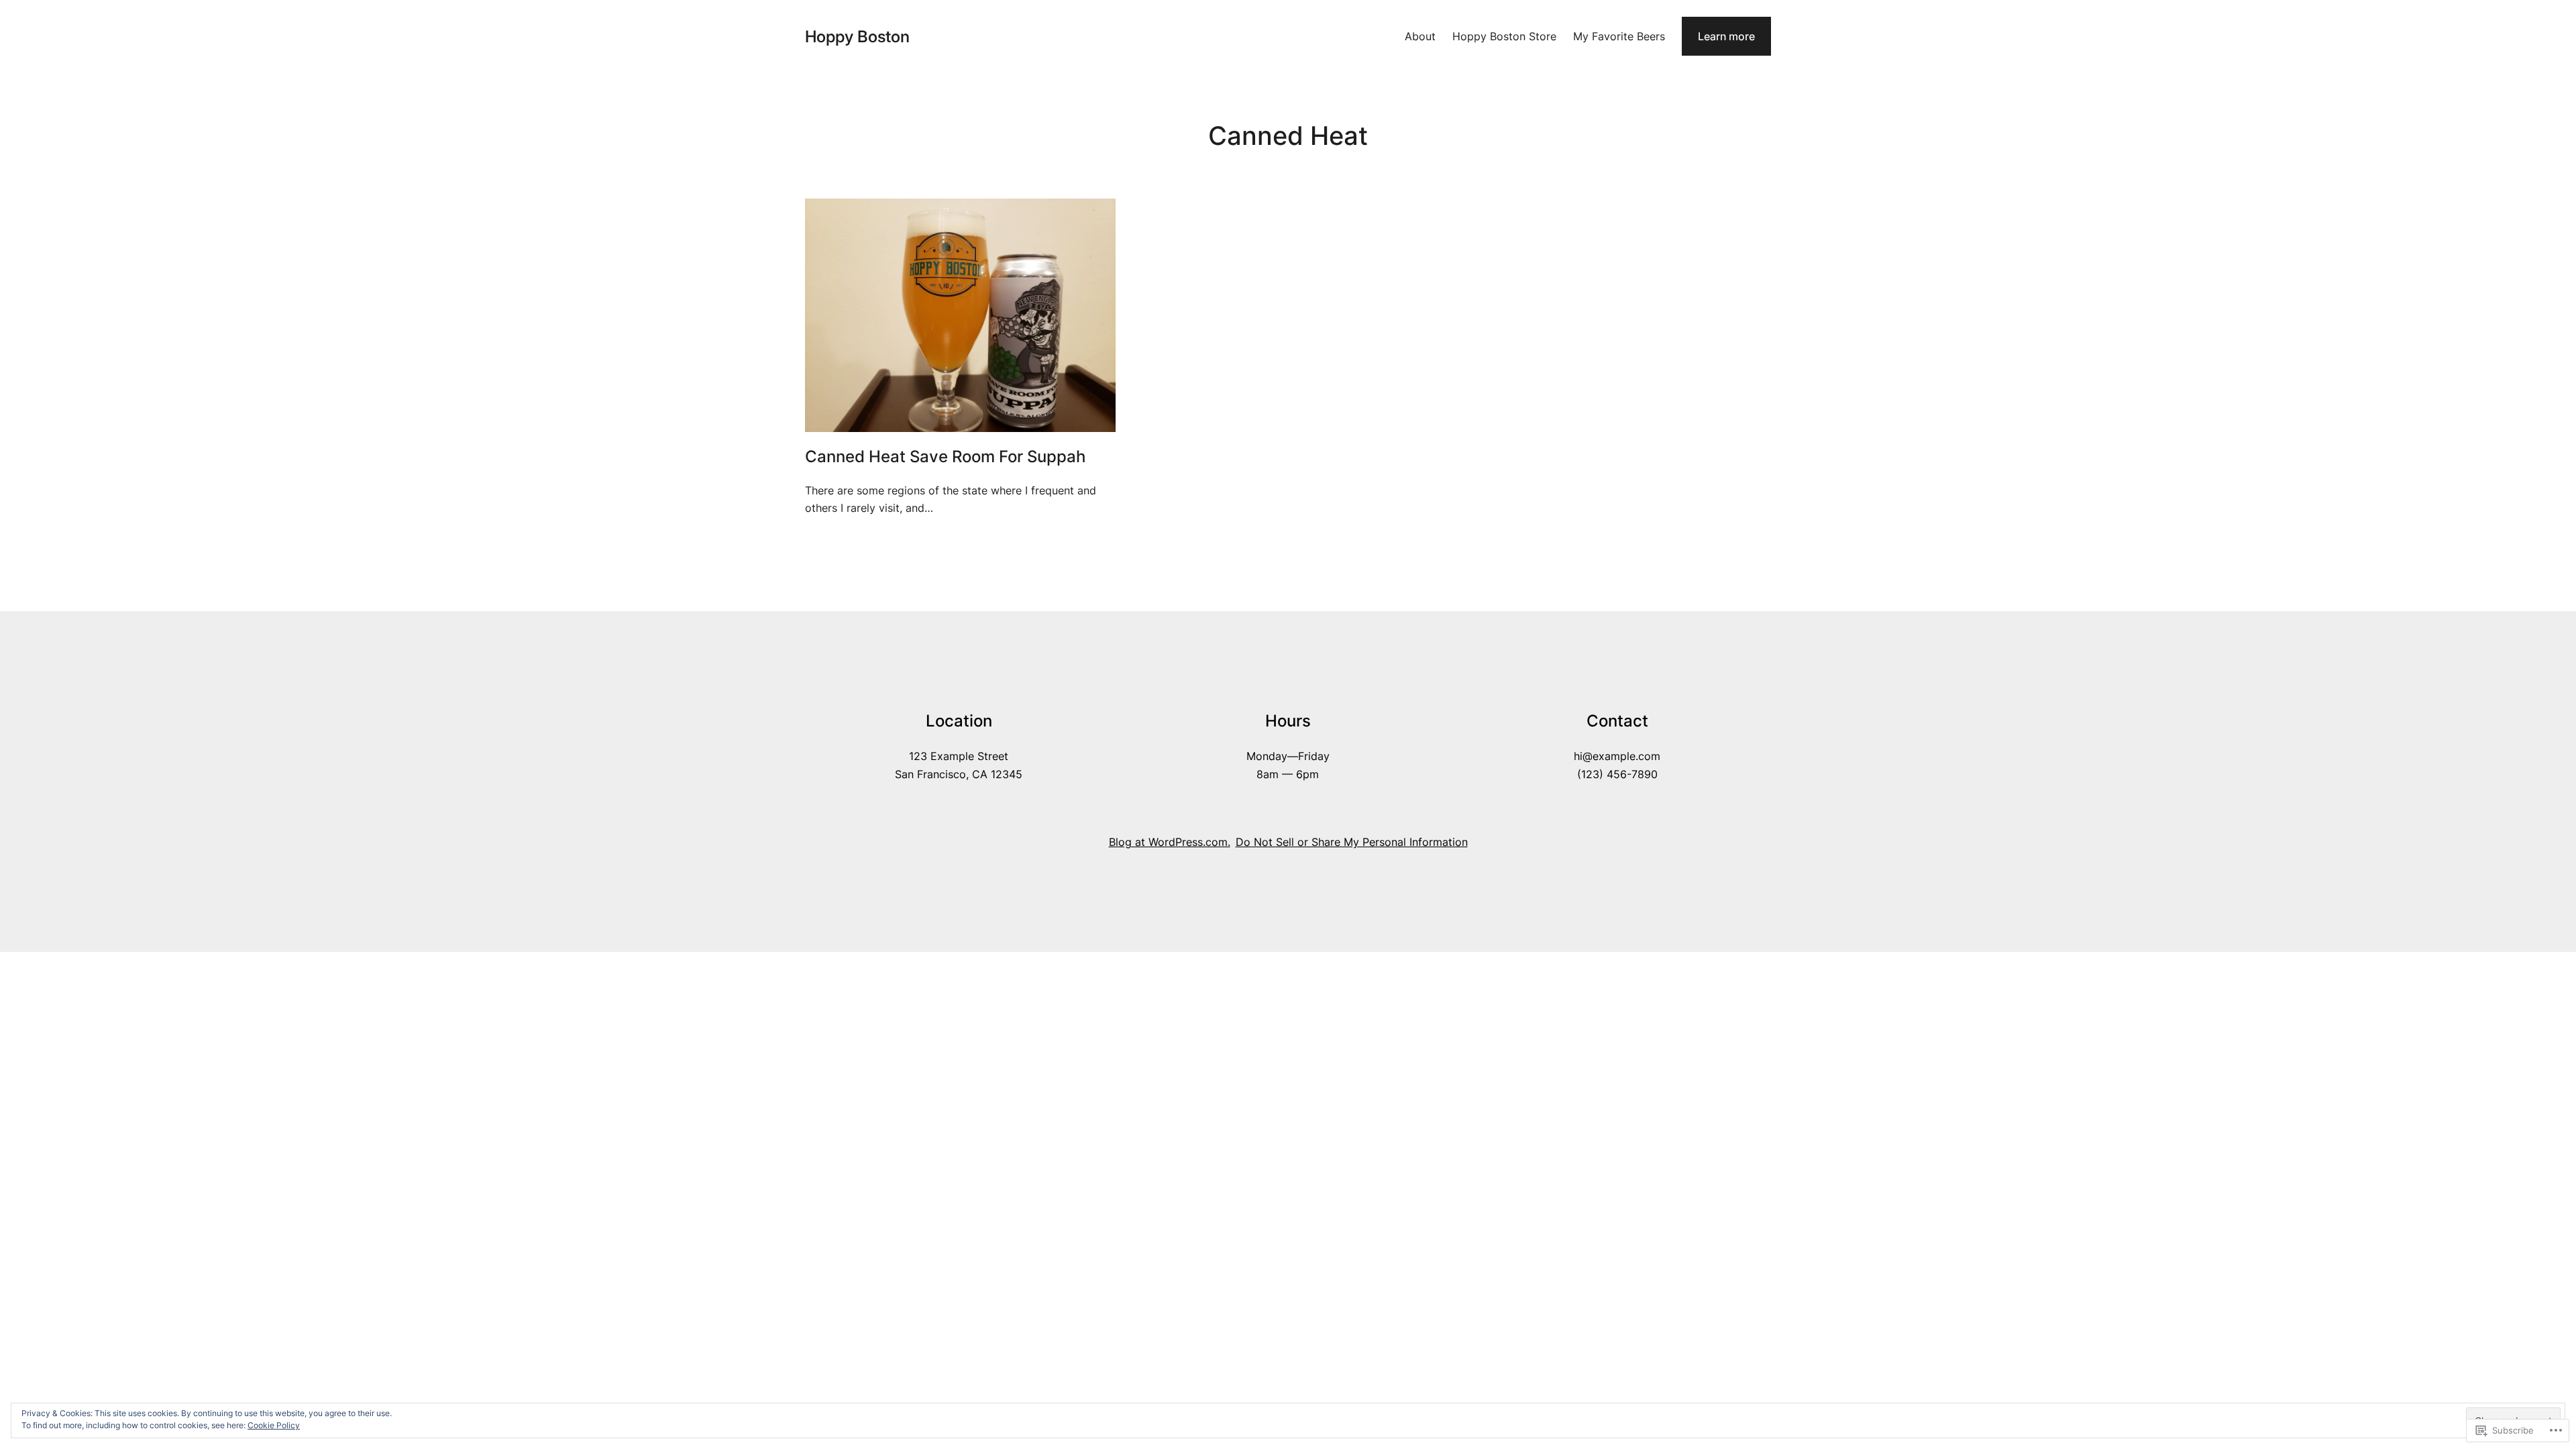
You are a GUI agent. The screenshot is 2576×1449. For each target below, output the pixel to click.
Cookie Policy (274, 1425)
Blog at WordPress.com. (1170, 842)
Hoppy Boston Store (1504, 36)
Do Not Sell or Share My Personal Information (1352, 842)
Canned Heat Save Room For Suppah (945, 457)
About (1420, 36)
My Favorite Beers (1619, 36)
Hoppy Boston (857, 37)
